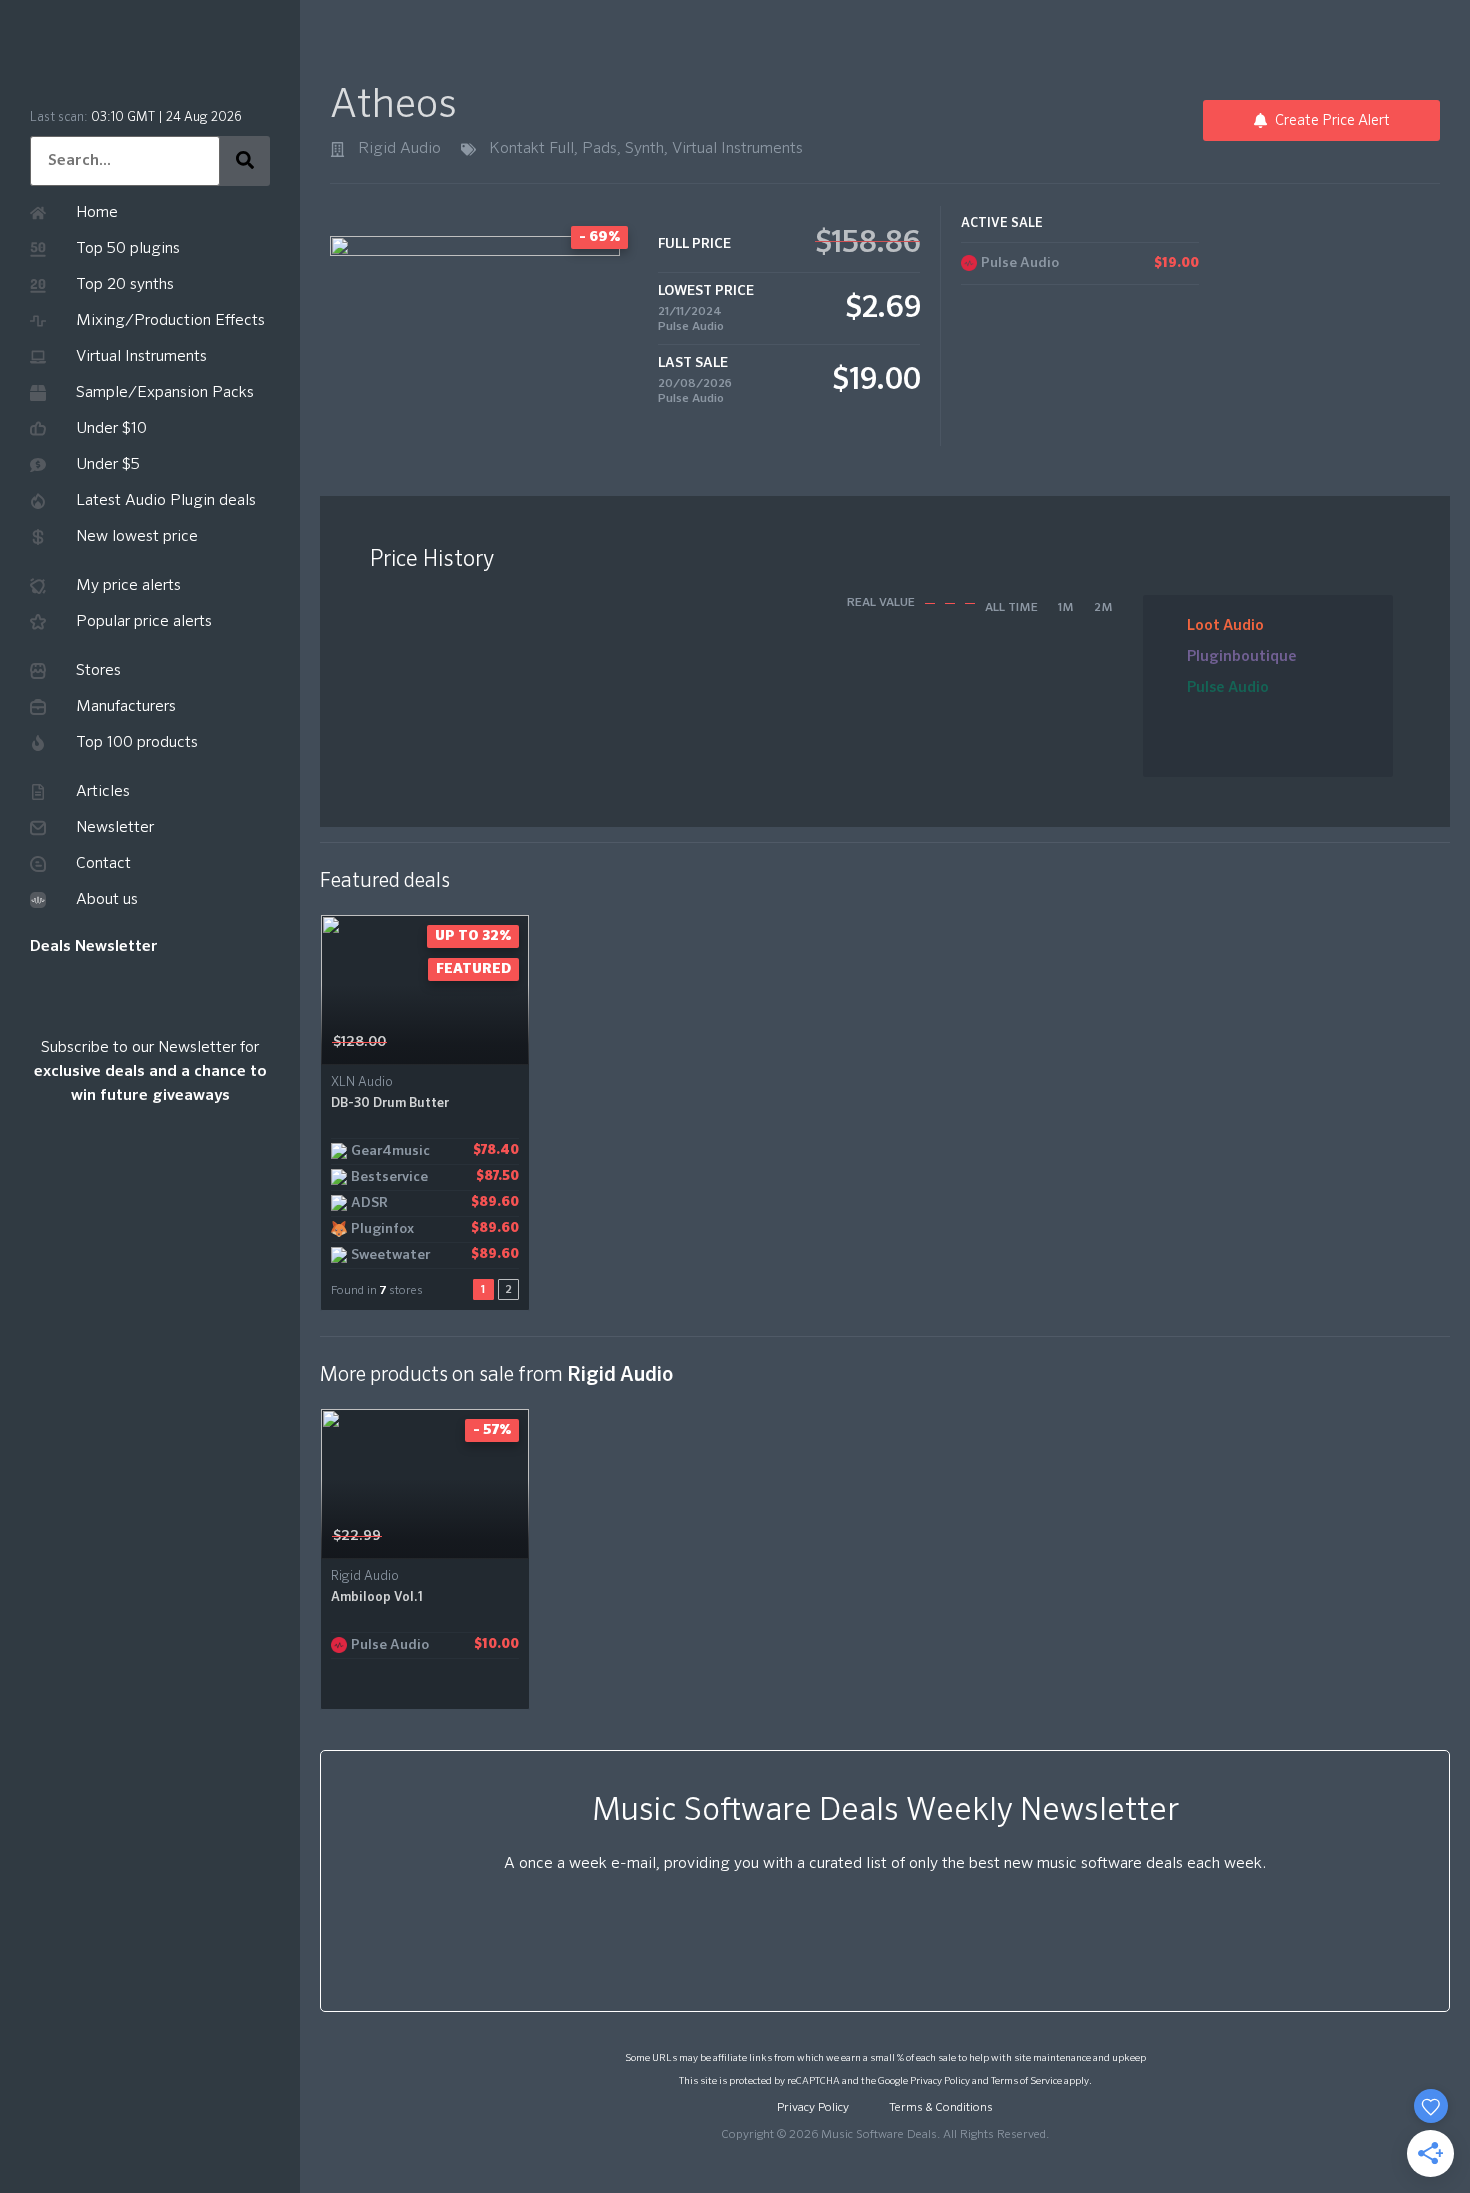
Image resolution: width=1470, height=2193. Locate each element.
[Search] (245, 161)
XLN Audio (362, 1082)
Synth (644, 149)
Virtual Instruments (737, 149)
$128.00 (359, 1042)
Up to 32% (473, 936)
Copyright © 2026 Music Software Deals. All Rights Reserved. (885, 2135)
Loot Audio (1225, 625)
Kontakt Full (531, 149)
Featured (473, 969)
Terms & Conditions (941, 2108)
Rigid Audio (399, 149)
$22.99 (357, 1536)
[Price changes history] (488, 1042)
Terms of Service (1026, 2081)
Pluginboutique (1242, 656)
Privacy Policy (940, 2081)
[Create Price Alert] (515, 1042)
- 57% (492, 1430)
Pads (599, 149)
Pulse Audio (691, 327)
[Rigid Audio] (337, 149)
